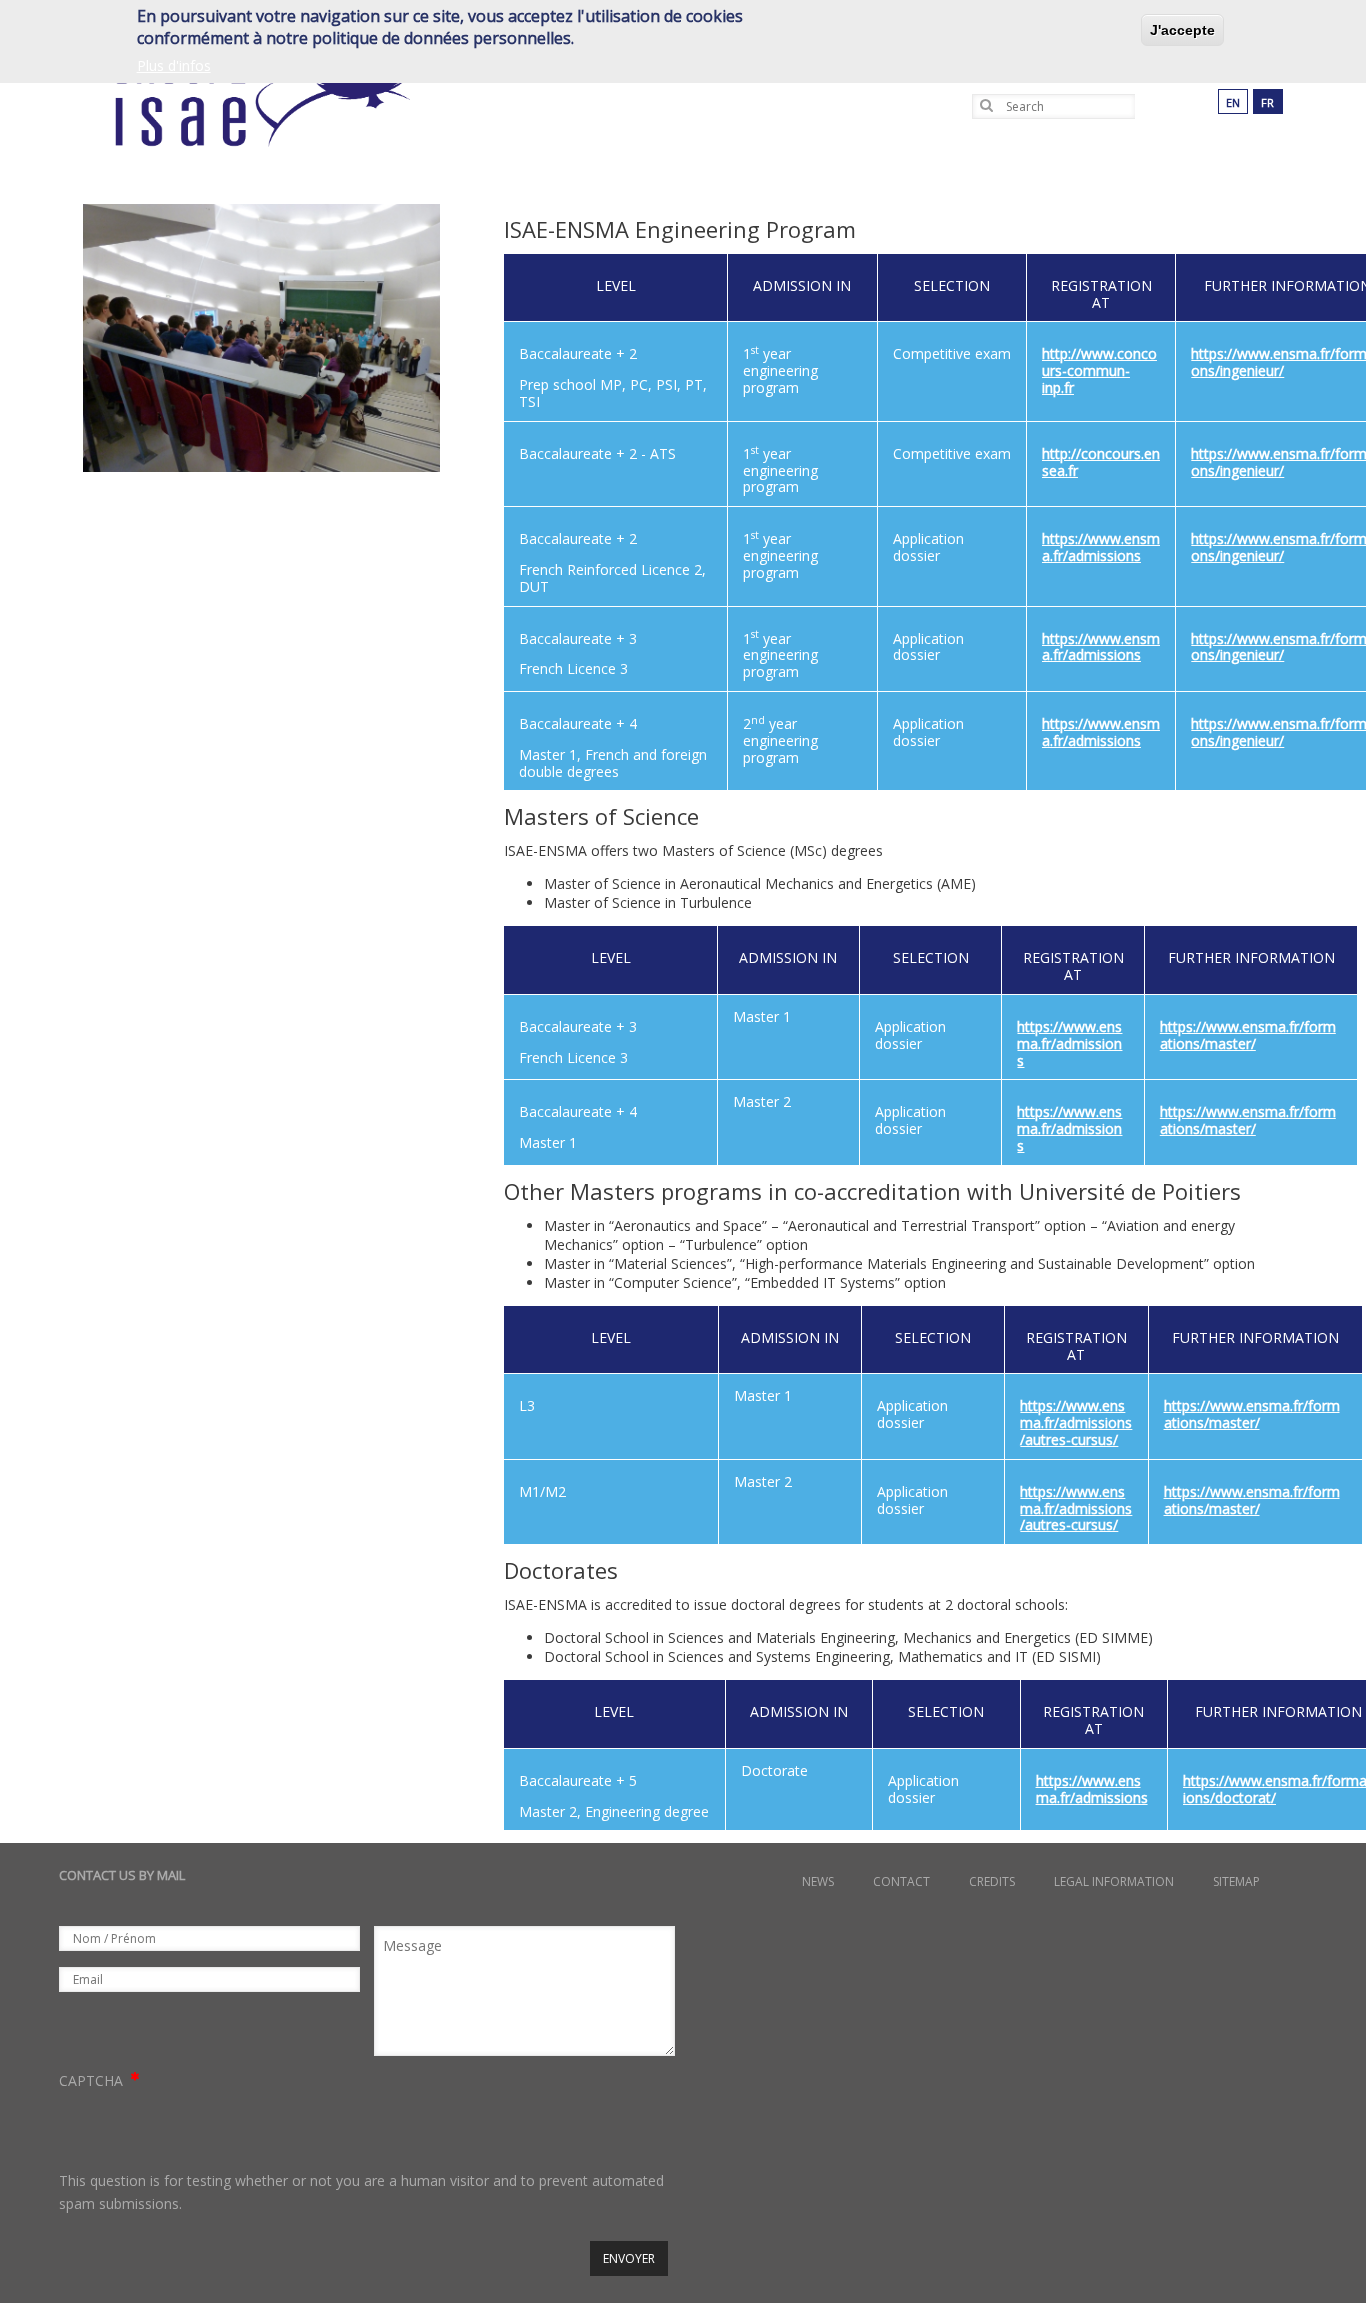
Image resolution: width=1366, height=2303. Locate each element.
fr (1267, 102)
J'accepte (1182, 30)
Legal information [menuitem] (1114, 1881)
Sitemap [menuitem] (1236, 1881)
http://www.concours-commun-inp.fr (1099, 370)
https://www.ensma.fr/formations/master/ (1248, 1035)
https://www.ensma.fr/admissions (1101, 547)
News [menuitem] (818, 1881)
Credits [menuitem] (992, 1881)
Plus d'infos (174, 65)
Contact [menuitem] (901, 1881)
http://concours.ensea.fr (1101, 462)
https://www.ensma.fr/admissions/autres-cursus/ (1076, 1422)
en (1233, 102)
